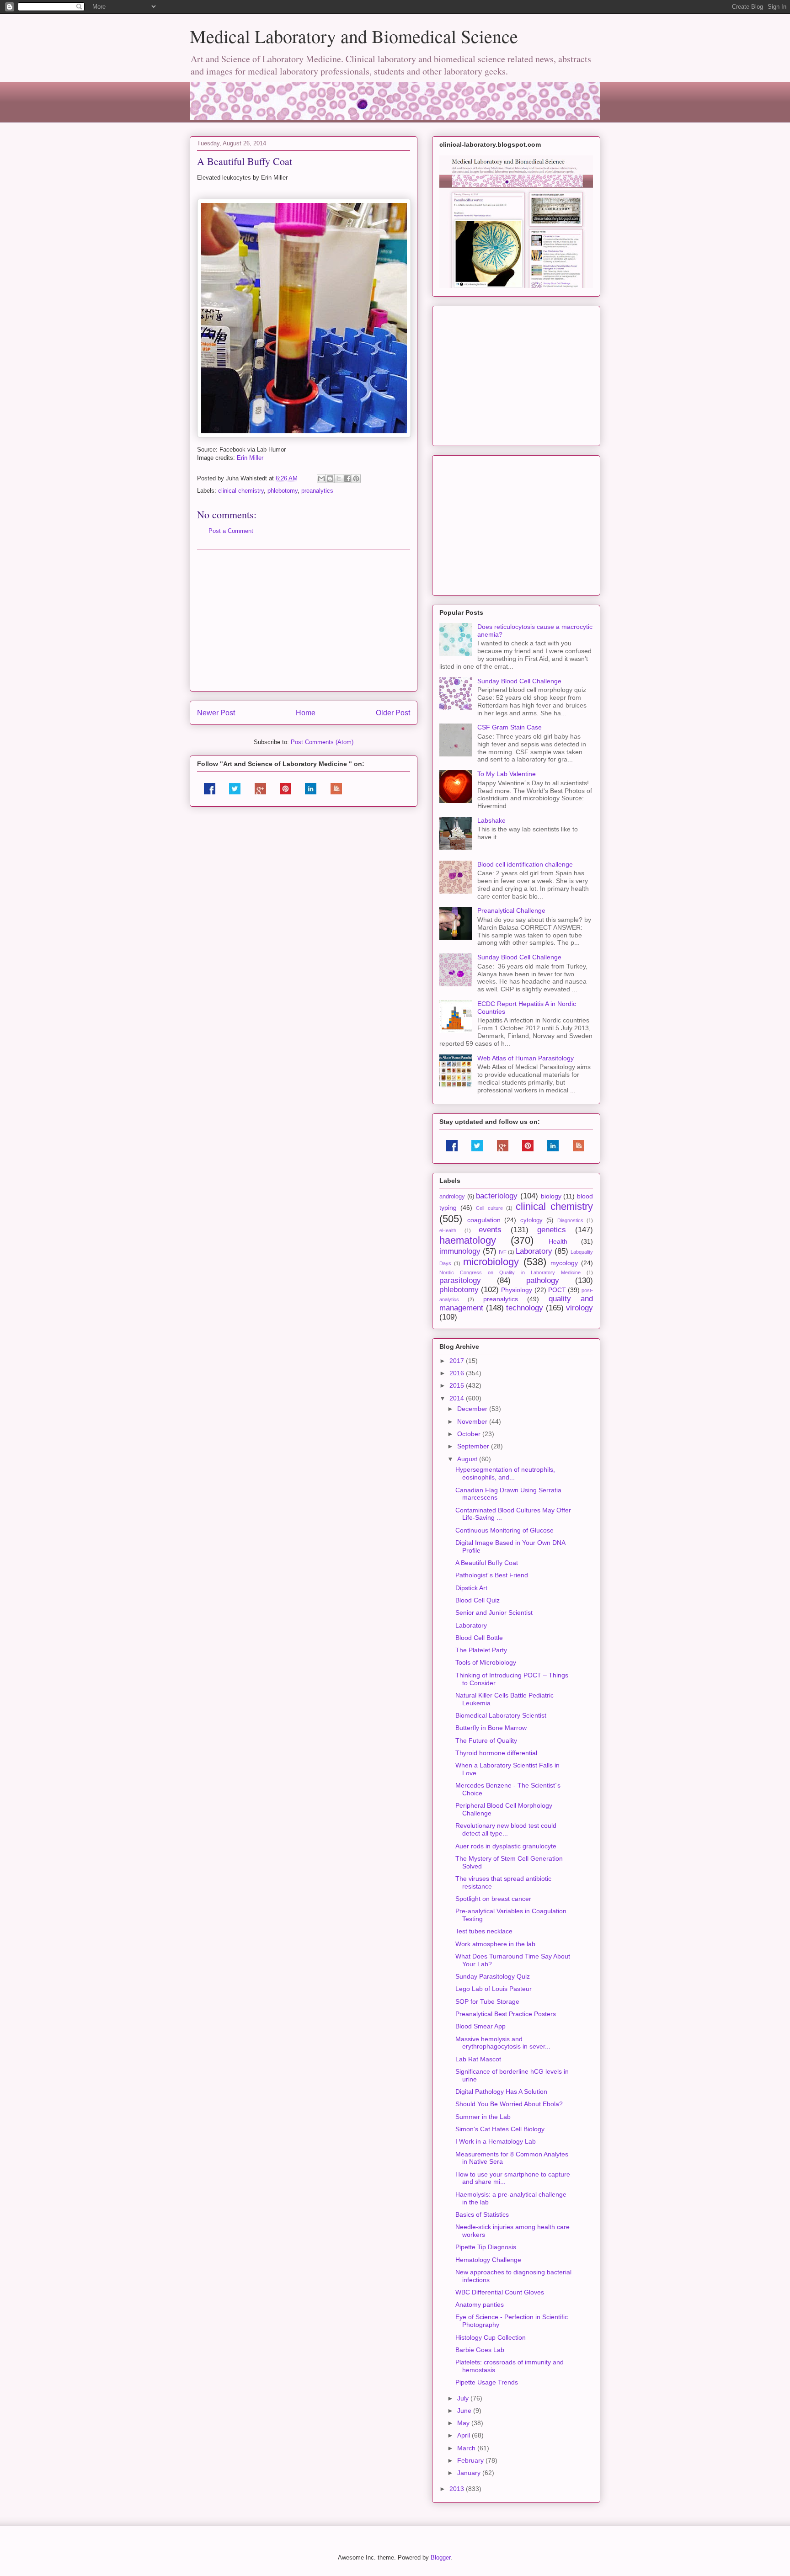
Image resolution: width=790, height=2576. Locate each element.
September (474, 1446)
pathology (543, 1280)
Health (558, 1241)
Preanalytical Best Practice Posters (506, 2014)
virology (579, 1308)
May (464, 2423)
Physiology (517, 1290)
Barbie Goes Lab (480, 2350)
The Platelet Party (481, 1650)
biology (551, 1196)
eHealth (448, 1230)
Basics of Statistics (482, 2214)
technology (525, 1308)
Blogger (440, 2557)
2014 (458, 1398)
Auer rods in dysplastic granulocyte (506, 1846)
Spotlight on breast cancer (493, 1899)
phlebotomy (283, 491)
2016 (458, 1373)
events (490, 1230)
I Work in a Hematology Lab (496, 2141)
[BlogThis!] (330, 479)
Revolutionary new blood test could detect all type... (506, 1829)
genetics (552, 1230)
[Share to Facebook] (347, 479)
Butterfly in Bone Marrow (491, 1728)
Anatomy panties (480, 2305)
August (468, 1459)
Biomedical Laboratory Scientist (501, 1715)
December (473, 1409)
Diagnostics (570, 1220)
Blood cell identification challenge (525, 864)
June (465, 2411)
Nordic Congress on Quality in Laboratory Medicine (510, 1272)
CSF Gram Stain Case (510, 727)
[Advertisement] (304, 620)
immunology (460, 1251)
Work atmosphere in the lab (495, 1944)
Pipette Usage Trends (487, 2382)
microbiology (491, 1262)
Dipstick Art (471, 1588)
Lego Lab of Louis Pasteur (494, 1989)
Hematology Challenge (488, 2260)
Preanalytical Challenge (511, 910)
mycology (564, 1263)
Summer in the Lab (483, 2117)
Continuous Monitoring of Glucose (504, 1530)
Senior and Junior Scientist (494, 1613)
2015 (458, 1385)
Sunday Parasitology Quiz (493, 1976)
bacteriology (497, 1196)
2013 (458, 2489)
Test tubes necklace (484, 1931)
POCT (557, 1290)
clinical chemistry (241, 491)
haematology (468, 1240)
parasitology (460, 1280)
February (471, 2460)
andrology (452, 1197)
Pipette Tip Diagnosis (486, 2247)
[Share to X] (339, 479)
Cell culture (489, 1208)
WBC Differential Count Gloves (500, 2292)
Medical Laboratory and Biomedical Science (354, 36)
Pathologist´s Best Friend (492, 1575)
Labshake (491, 820)
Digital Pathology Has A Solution (501, 2092)
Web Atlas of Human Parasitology (526, 1058)
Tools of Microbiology (486, 1662)
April (464, 2435)
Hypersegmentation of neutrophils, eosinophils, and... (505, 1473)
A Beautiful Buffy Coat (487, 1563)
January (470, 2473)
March (467, 2448)
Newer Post (216, 713)
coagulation (484, 1220)
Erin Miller (250, 458)
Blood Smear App (480, 2026)
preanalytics (317, 491)
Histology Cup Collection (491, 2337)
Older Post (393, 713)
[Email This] (321, 479)
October (470, 1434)
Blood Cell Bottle (479, 1638)
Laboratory (534, 1251)
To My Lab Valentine (507, 774)
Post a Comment (231, 531)
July (464, 2398)
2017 (458, 1361)
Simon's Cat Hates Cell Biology (500, 2129)
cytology (531, 1220)
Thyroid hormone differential (496, 1753)
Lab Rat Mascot (478, 2059)
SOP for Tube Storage (487, 2001)
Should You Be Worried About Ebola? (509, 2104)
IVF (503, 1252)
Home (306, 713)
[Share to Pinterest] (356, 479)
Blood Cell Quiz (478, 1600)
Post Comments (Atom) (322, 742)
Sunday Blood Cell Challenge (519, 681)
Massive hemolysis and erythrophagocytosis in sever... (503, 2043)
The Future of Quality (486, 1740)
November (473, 1421)
